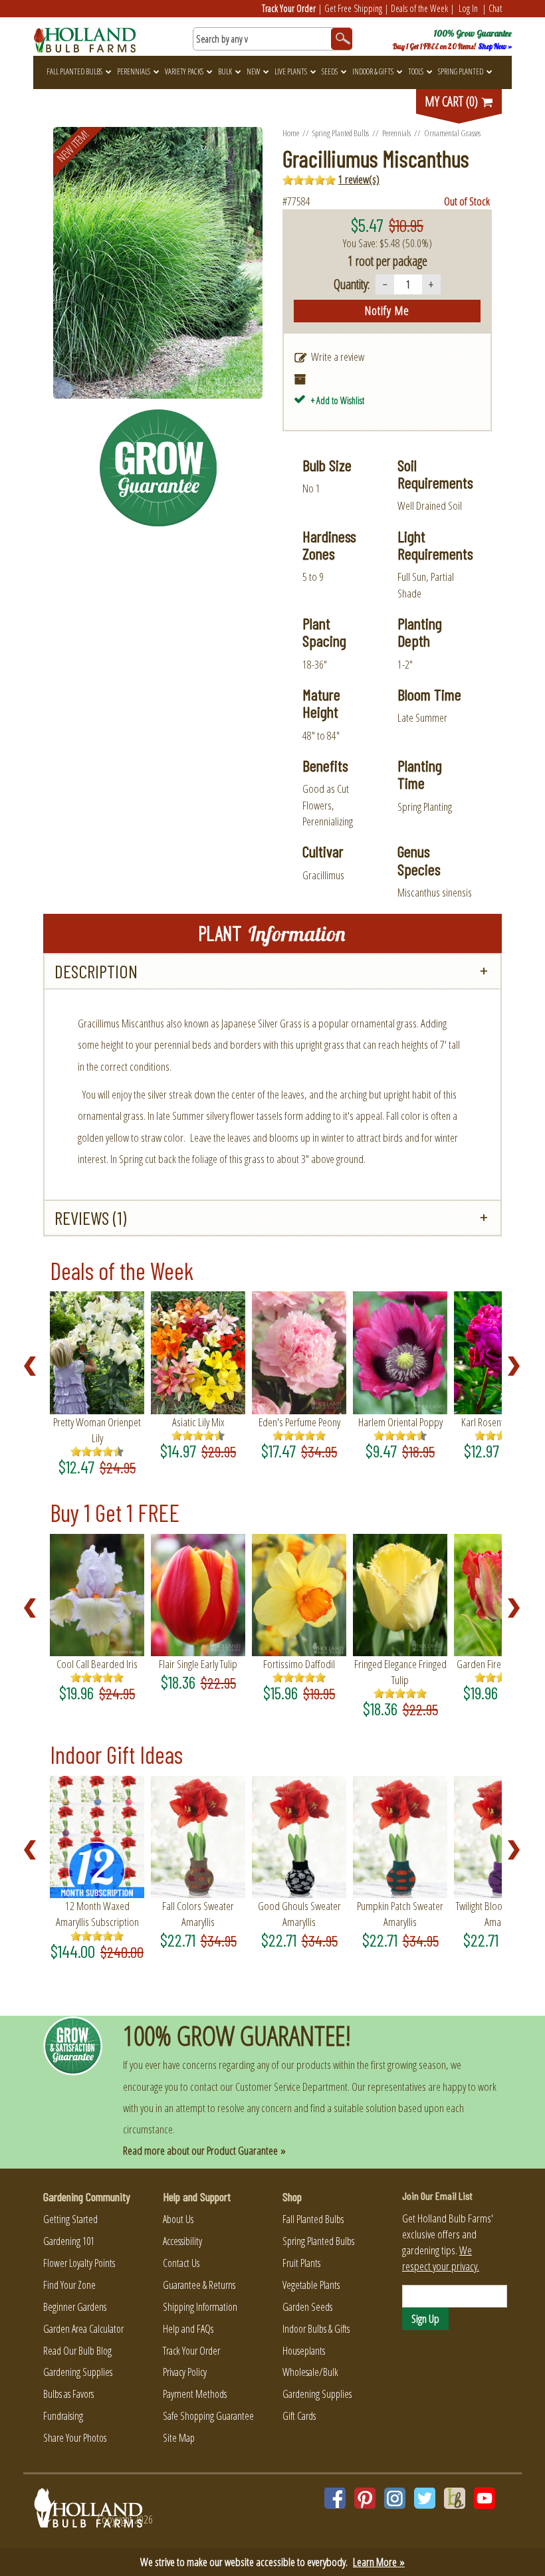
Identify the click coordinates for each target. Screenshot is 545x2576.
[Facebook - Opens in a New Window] (335, 2498)
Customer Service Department (291, 2087)
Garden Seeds (307, 2307)
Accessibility (182, 2241)
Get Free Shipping (353, 8)
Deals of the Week (419, 8)
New (253, 71)
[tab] (272, 971)
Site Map (179, 2438)
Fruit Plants (301, 2263)
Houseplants (304, 2351)
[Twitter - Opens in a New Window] (425, 2498)
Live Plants (291, 71)
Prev (34, 1366)
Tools (416, 71)
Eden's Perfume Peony (299, 1422)
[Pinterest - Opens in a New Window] (365, 2498)
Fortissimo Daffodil (299, 1664)
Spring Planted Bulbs (341, 133)
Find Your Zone (69, 2285)
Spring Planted (461, 71)
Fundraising (63, 2416)
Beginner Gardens (75, 2307)
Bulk (225, 71)
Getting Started (70, 2219)
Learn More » (379, 2562)
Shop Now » (495, 47)
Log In (468, 8)
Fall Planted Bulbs (74, 71)
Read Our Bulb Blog (77, 2351)
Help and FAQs (188, 2329)
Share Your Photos (75, 2438)
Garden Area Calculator (83, 2329)
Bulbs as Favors (68, 2394)
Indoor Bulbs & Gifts (316, 2329)
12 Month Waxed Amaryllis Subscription (97, 1914)
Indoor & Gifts (373, 71)
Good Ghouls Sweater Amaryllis (299, 1914)
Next (518, 1366)
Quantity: (352, 284)
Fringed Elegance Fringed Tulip (400, 1672)
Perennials (134, 71)
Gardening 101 (69, 2241)
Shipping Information (200, 2307)
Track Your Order (289, 8)
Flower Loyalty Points (79, 2263)
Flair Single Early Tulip (198, 1664)
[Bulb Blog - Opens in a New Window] (455, 2498)
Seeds (330, 71)
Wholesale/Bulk (310, 2372)
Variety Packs (184, 71)
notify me (387, 310)
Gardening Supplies (78, 2372)
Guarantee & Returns (199, 2285)
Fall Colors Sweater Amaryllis (198, 1914)
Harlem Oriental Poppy (400, 1422)
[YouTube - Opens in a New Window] (485, 2498)
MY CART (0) (453, 101)
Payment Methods (195, 2394)
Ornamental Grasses (452, 133)
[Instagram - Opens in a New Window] (395, 2498)
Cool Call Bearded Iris (97, 1664)
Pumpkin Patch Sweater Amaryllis (400, 1914)
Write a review (338, 357)
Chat (495, 8)
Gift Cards (299, 2416)
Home (291, 133)
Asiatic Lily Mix (198, 1422)
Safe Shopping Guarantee (208, 2416)
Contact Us (181, 2263)
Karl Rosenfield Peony (501, 1422)
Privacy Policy (185, 2372)
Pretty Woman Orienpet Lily (97, 1430)
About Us (178, 2219)
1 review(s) (359, 179)
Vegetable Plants (311, 2285)
